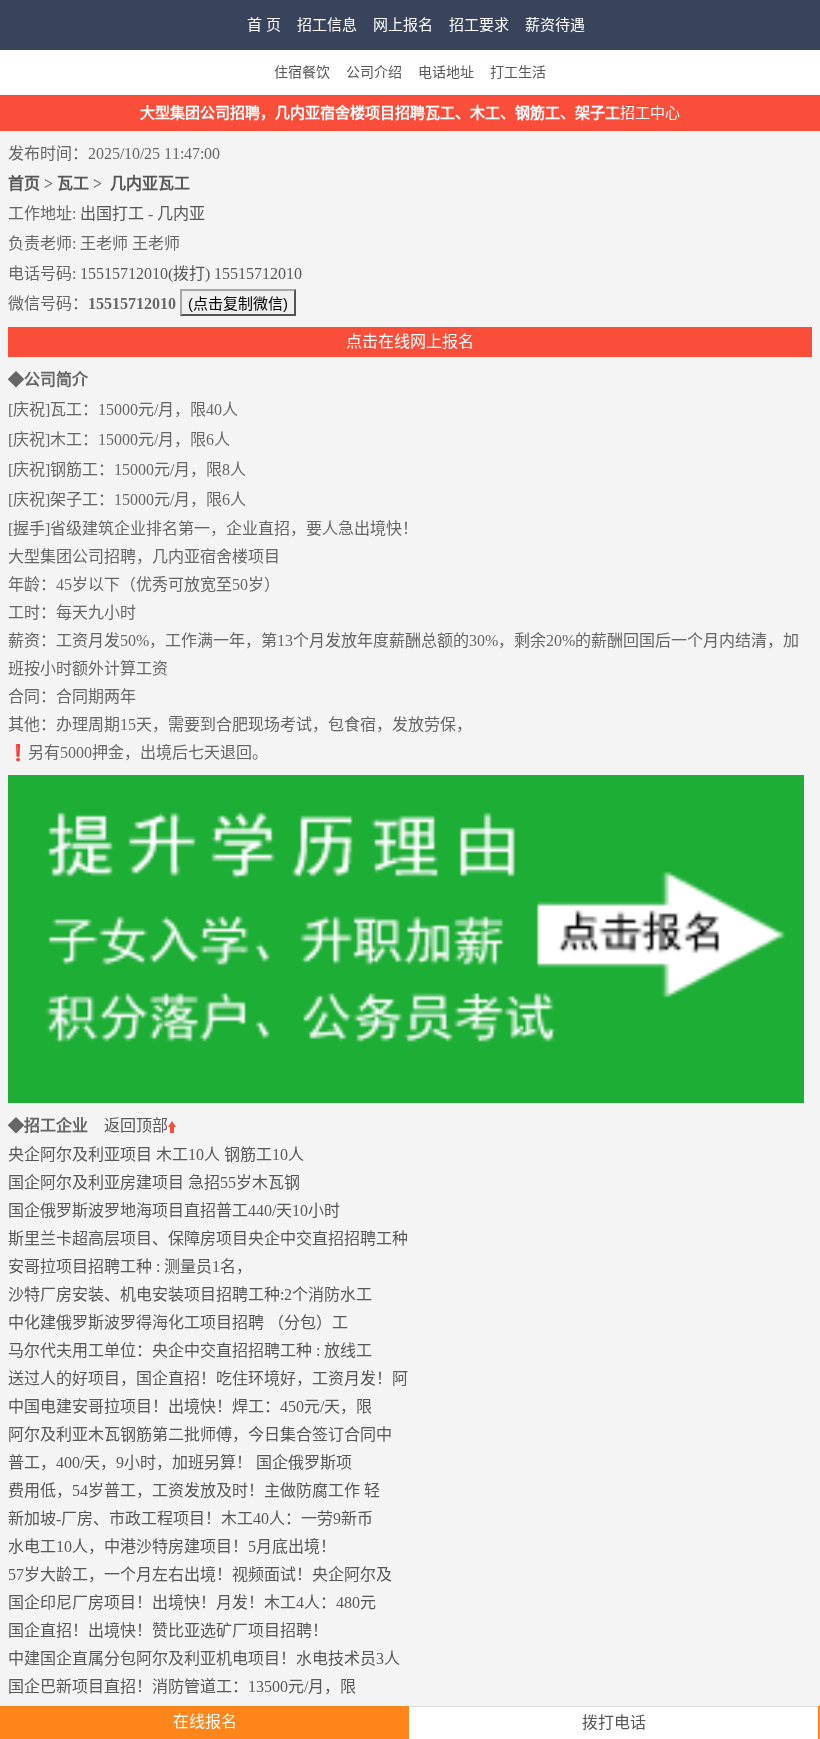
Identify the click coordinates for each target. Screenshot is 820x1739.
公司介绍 (374, 72)
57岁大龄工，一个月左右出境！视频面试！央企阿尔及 (200, 1574)
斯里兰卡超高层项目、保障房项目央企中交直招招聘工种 (208, 1238)
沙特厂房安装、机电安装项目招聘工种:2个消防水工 (190, 1294)
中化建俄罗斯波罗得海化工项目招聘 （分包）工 (178, 1322)
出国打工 (112, 213)
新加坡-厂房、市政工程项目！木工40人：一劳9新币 (190, 1518)
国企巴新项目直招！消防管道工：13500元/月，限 (182, 1686)
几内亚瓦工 (150, 183)
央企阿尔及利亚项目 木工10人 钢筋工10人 (156, 1154)
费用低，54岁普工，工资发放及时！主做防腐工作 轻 (194, 1490)
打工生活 (518, 72)
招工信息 (327, 25)
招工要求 (479, 25)
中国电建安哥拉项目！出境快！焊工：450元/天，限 (190, 1406)
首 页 (264, 25)
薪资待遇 (555, 25)
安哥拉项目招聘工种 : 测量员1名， (130, 1266)
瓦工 (73, 183)
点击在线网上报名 (410, 341)
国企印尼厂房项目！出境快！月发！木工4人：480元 (192, 1602)
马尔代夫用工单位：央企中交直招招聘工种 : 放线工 (190, 1350)
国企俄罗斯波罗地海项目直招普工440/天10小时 (174, 1210)
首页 (24, 183)
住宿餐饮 (302, 72)
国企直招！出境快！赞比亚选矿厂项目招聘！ (168, 1630)
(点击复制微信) (238, 303)
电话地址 (446, 72)
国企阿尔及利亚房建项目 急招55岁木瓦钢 (154, 1182)
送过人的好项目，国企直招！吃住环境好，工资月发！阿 (208, 1378)
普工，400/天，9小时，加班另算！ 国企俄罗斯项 (180, 1462)
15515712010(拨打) (145, 273)
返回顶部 (136, 1125)
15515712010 (258, 273)
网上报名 (403, 25)
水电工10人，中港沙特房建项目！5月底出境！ (172, 1546)
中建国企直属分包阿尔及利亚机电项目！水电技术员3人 (204, 1658)
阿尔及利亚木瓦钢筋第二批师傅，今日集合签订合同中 (200, 1434)
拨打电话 (614, 1722)
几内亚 (181, 213)
